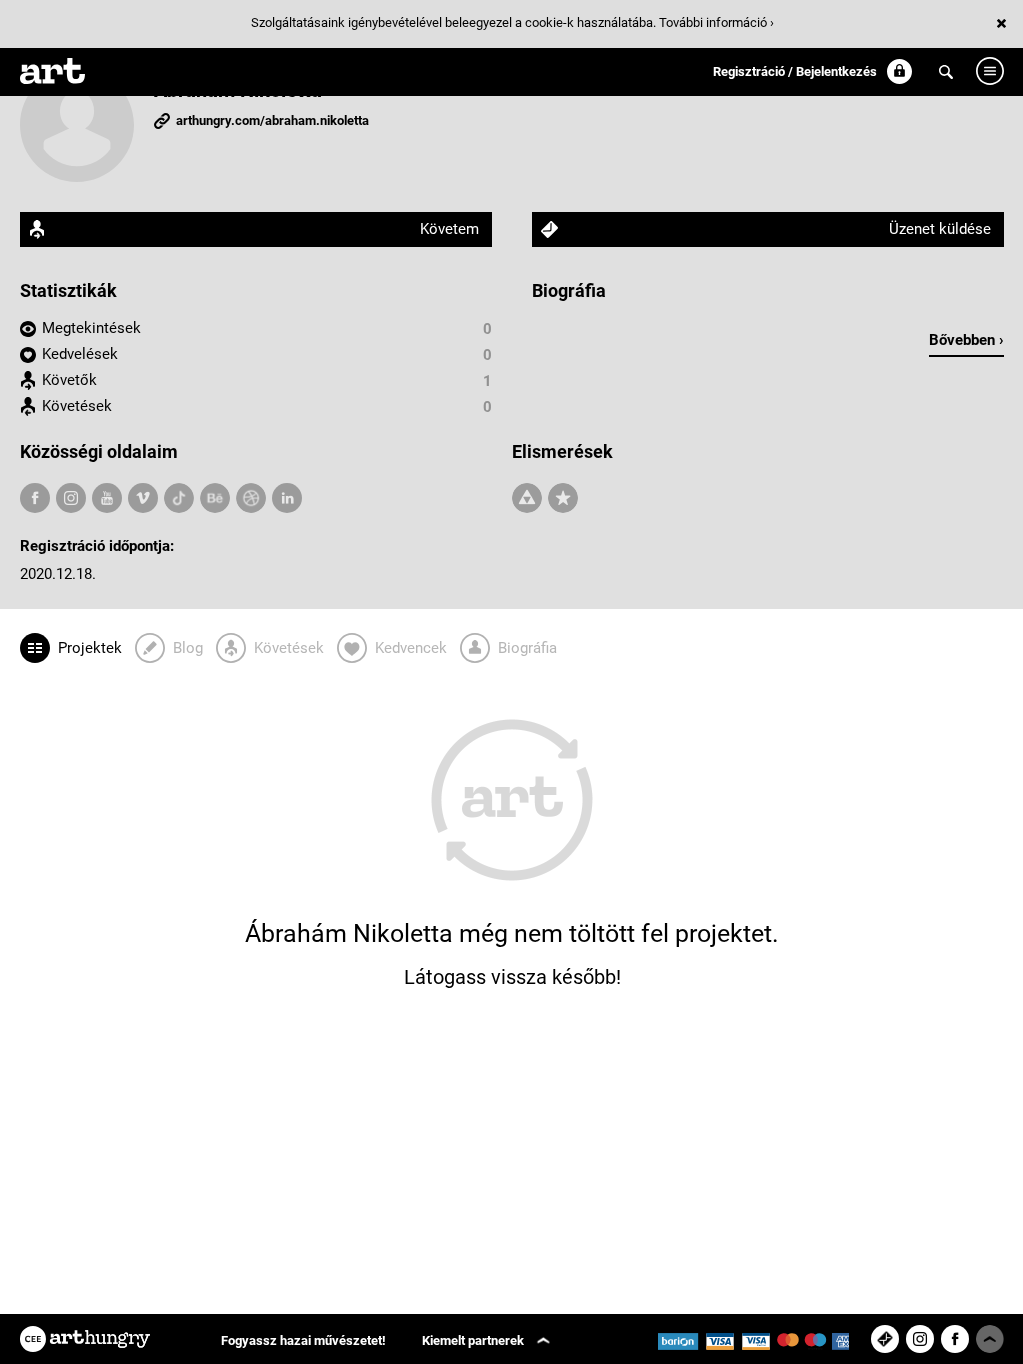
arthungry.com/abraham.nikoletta (272, 120)
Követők (69, 380)
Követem (449, 229)
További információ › (716, 22)
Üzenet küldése (940, 229)
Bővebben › (966, 340)
